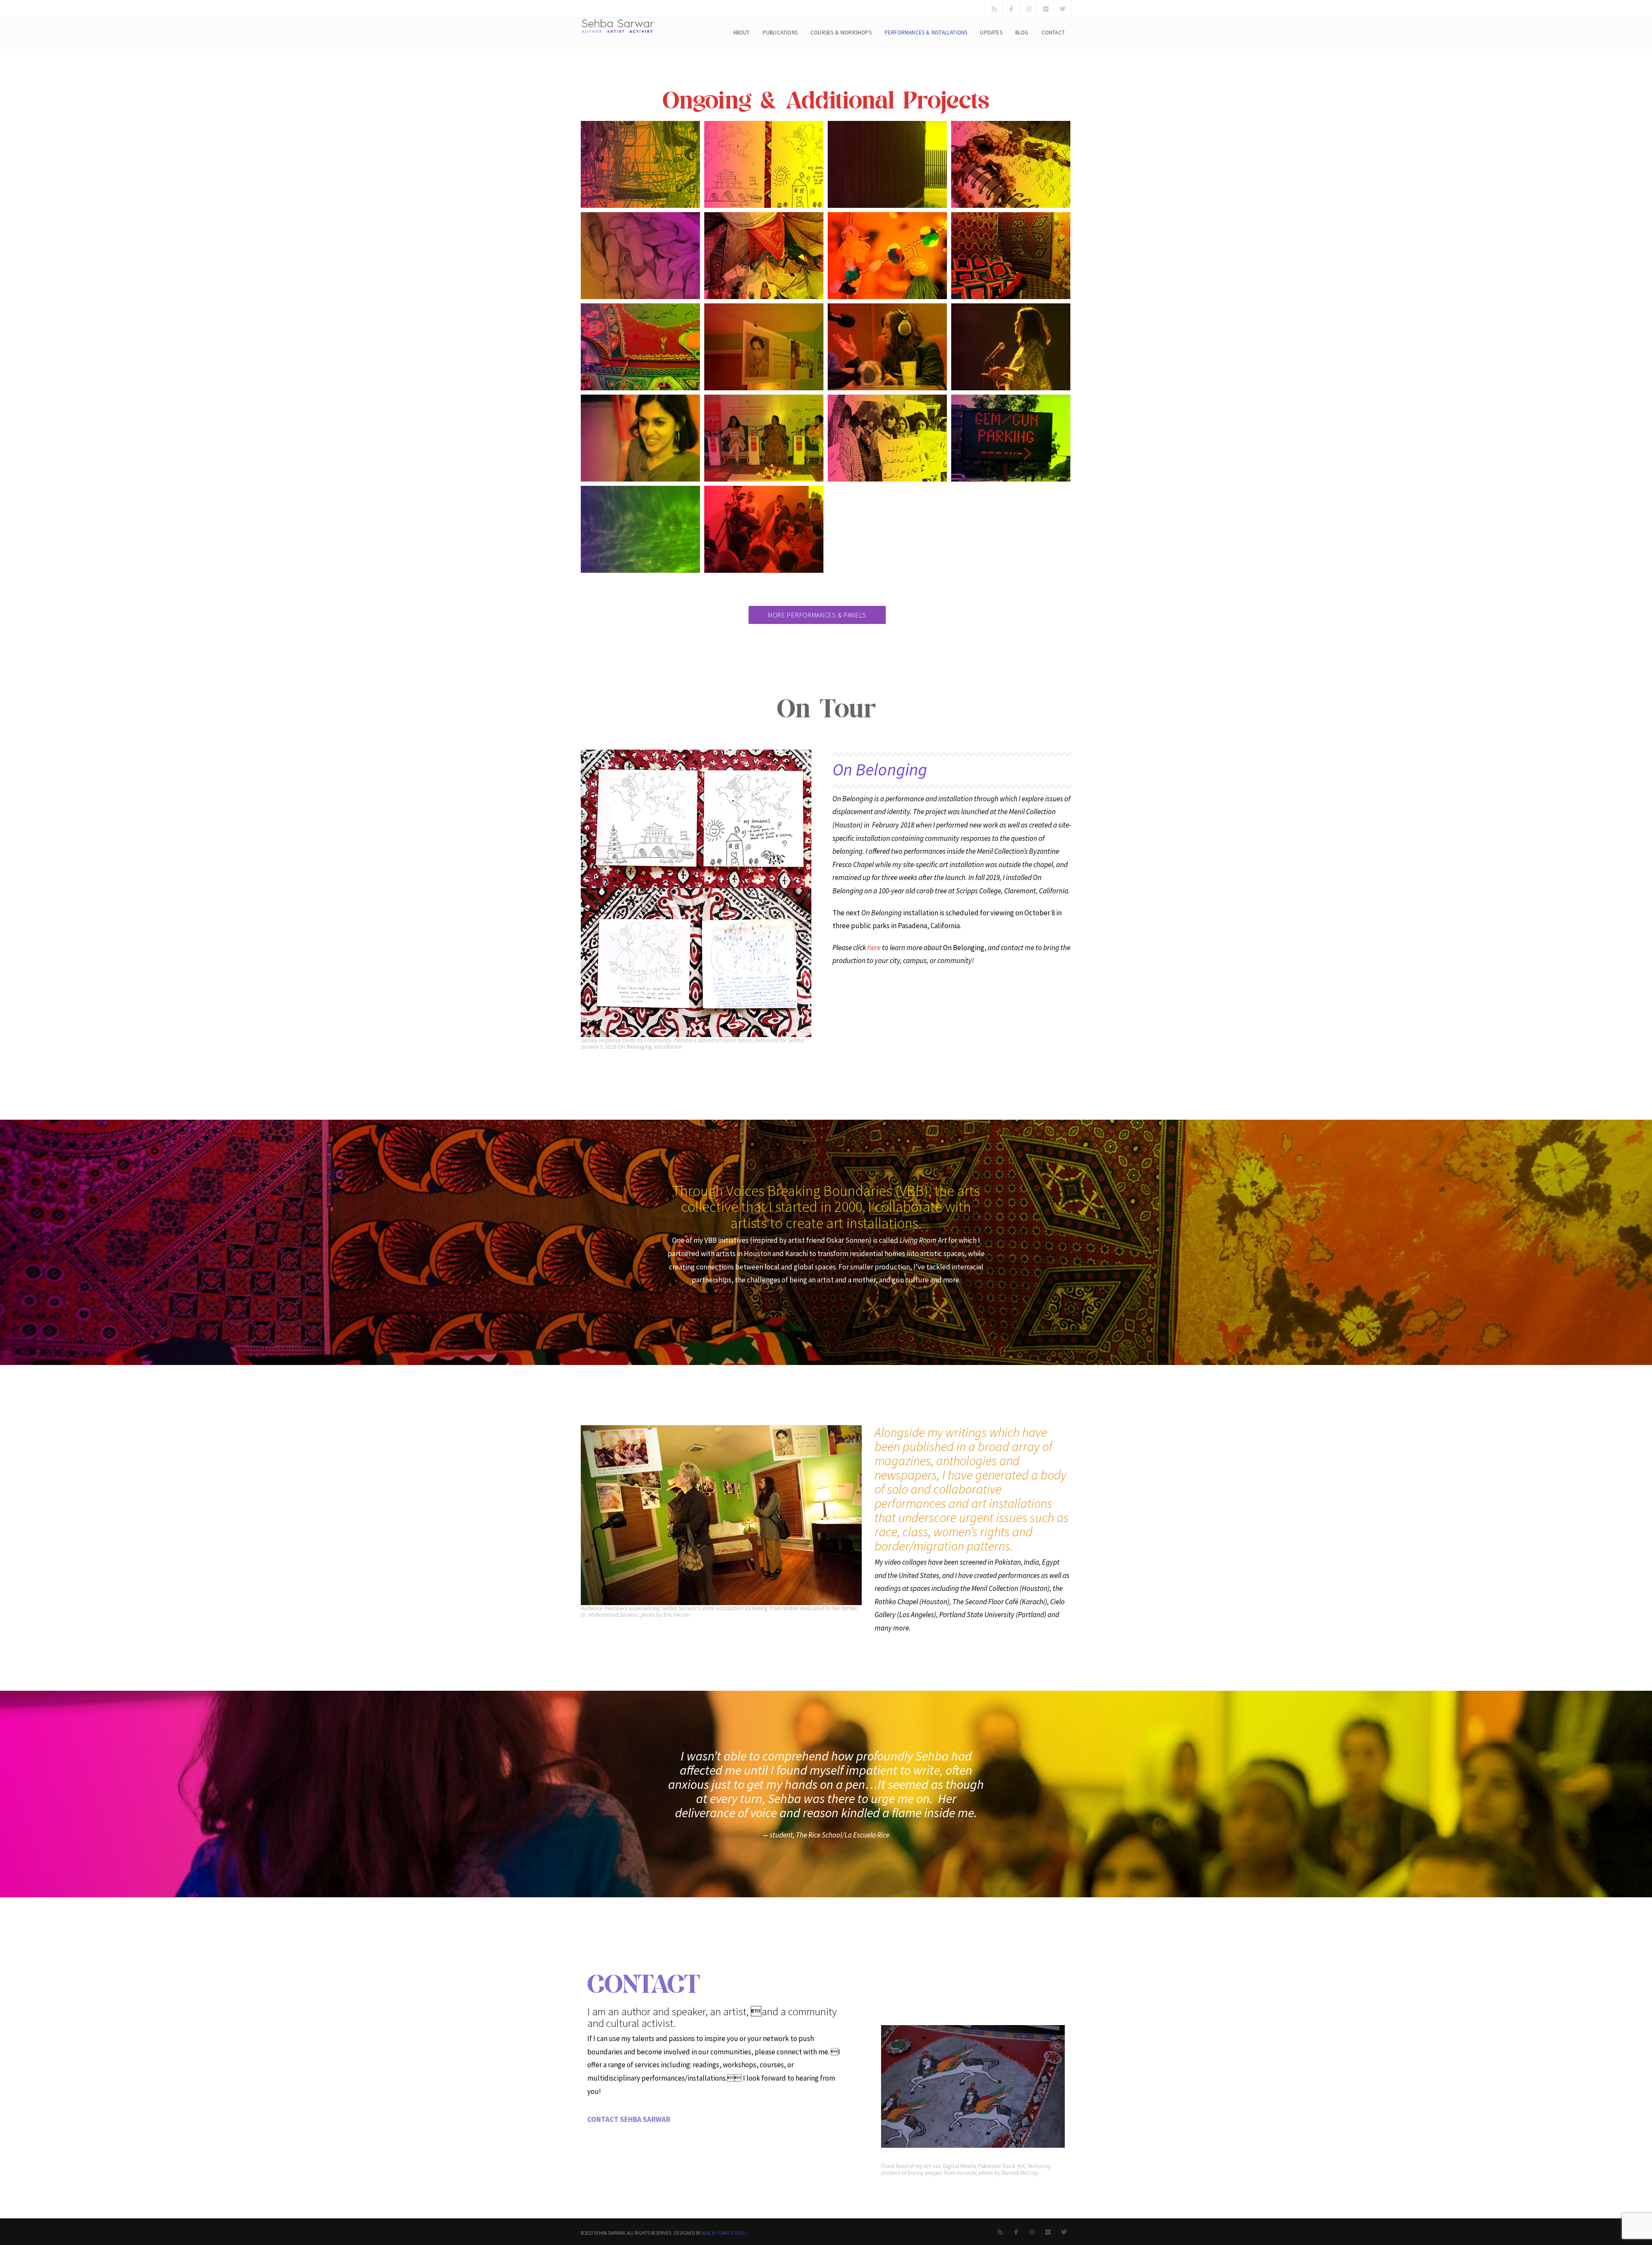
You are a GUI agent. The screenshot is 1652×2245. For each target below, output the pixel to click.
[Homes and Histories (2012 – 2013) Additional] (764, 256)
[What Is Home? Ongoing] (1011, 164)
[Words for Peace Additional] (764, 529)
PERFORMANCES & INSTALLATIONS (926, 32)
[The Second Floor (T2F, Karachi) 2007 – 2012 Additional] (640, 438)
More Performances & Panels (817, 615)
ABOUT (741, 32)
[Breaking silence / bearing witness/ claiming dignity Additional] (887, 438)
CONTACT (1053, 32)
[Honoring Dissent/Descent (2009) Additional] (764, 347)
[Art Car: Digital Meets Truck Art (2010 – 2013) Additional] (640, 347)
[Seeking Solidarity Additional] (640, 529)
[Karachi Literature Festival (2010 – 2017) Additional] (764, 438)
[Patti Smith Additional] (887, 347)
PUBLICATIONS (780, 32)
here (874, 948)
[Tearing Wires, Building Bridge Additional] (887, 164)
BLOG (1022, 32)
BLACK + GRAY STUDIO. (724, 2233)
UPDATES (991, 32)
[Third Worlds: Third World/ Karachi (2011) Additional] (1011, 256)
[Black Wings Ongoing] (640, 164)
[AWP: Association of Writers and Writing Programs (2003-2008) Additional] (1011, 347)
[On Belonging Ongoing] (764, 164)
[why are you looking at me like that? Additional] (1011, 438)
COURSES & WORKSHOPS (841, 32)
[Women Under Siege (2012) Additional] (887, 256)
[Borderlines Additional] (640, 256)
